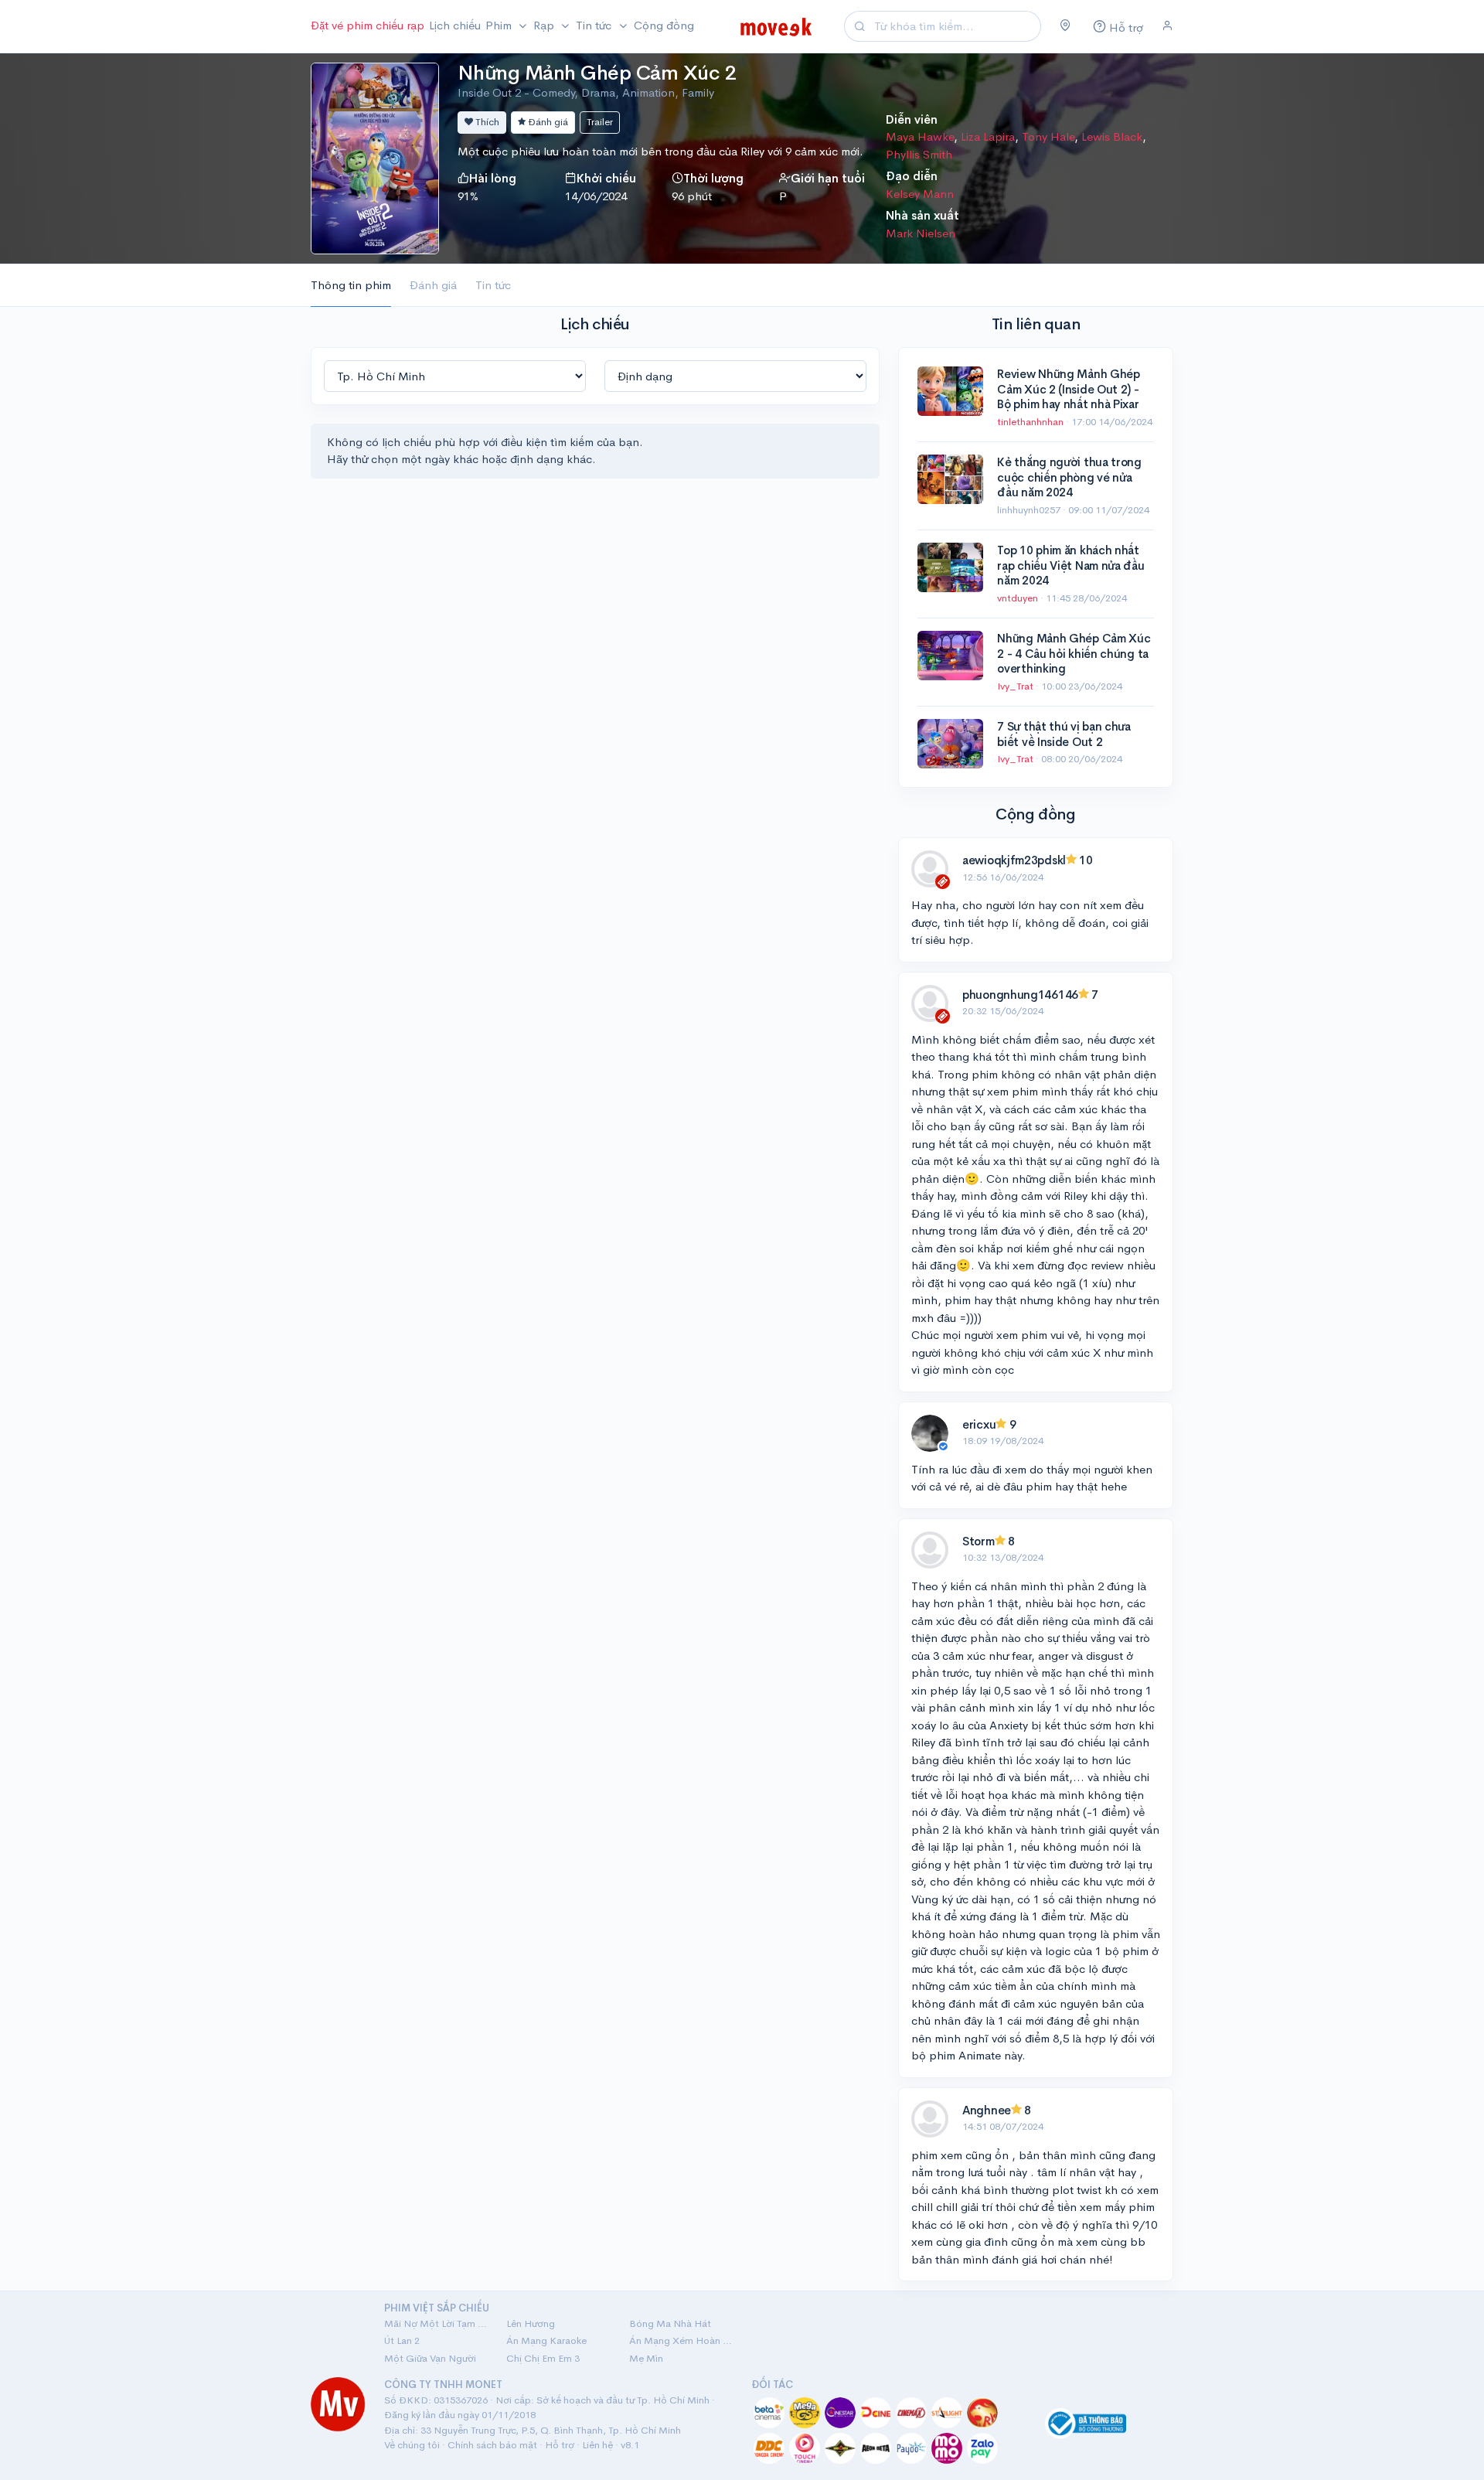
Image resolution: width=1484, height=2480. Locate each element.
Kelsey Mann (920, 194)
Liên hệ (597, 2445)
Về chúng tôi (412, 2445)
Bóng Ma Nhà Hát (670, 2323)
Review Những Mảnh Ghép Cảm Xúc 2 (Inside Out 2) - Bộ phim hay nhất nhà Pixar (1068, 389)
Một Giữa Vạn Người (430, 2358)
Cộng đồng (664, 25)
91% (468, 196)
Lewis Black (1112, 136)
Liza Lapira (988, 136)
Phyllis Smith (919, 154)
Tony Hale (1048, 136)
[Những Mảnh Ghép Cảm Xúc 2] (375, 157)
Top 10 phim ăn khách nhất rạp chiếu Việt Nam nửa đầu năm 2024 (1070, 565)
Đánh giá (547, 122)
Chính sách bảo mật (492, 2445)
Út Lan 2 (402, 2340)
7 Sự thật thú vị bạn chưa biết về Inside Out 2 (1064, 734)
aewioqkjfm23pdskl (1014, 860)
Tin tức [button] (595, 25)
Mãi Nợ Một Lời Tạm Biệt (436, 2323)
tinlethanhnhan (1031, 422)
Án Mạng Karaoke (546, 2340)
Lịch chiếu (455, 25)
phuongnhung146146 (1020, 995)
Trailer (600, 122)
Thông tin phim (351, 285)
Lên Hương (531, 2323)
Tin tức (493, 285)
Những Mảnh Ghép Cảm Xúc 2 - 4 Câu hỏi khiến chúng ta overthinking (1074, 653)
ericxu (979, 1424)
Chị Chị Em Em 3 (543, 2358)
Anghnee (987, 2110)
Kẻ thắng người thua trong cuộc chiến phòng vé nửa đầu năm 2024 (1069, 477)
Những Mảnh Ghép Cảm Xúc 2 (597, 73)
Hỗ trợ (560, 2445)
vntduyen (1019, 598)
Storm (979, 1541)
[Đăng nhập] (1167, 26)
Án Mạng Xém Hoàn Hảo (681, 2340)
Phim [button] (500, 25)
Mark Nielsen (921, 233)
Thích (486, 122)
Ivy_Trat (1016, 686)
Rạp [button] (545, 25)
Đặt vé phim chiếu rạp (368, 25)
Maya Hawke (920, 136)
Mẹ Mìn (646, 2358)
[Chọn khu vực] (1065, 26)
